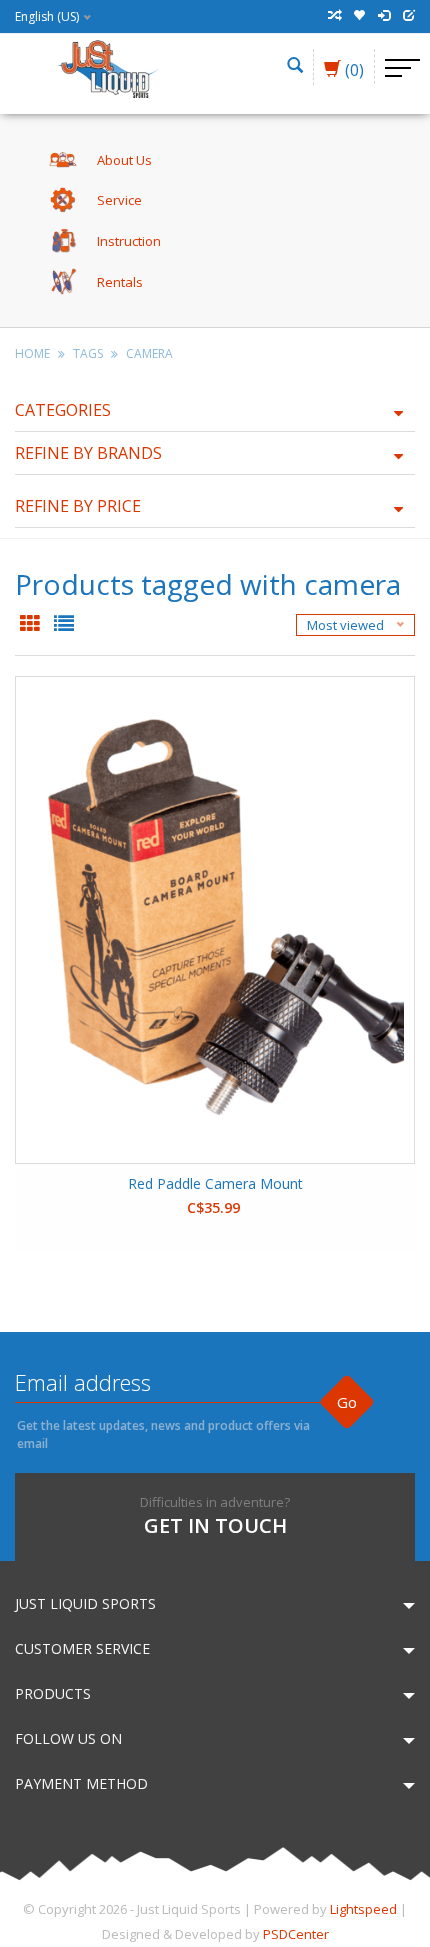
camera (149, 353)
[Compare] (334, 16)
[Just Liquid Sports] (107, 67)
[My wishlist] (359, 16)
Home (32, 353)
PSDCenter (296, 1934)
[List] (64, 625)
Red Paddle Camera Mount (215, 1183)
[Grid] (32, 625)
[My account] (384, 16)
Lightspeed (363, 1909)
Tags (88, 353)
